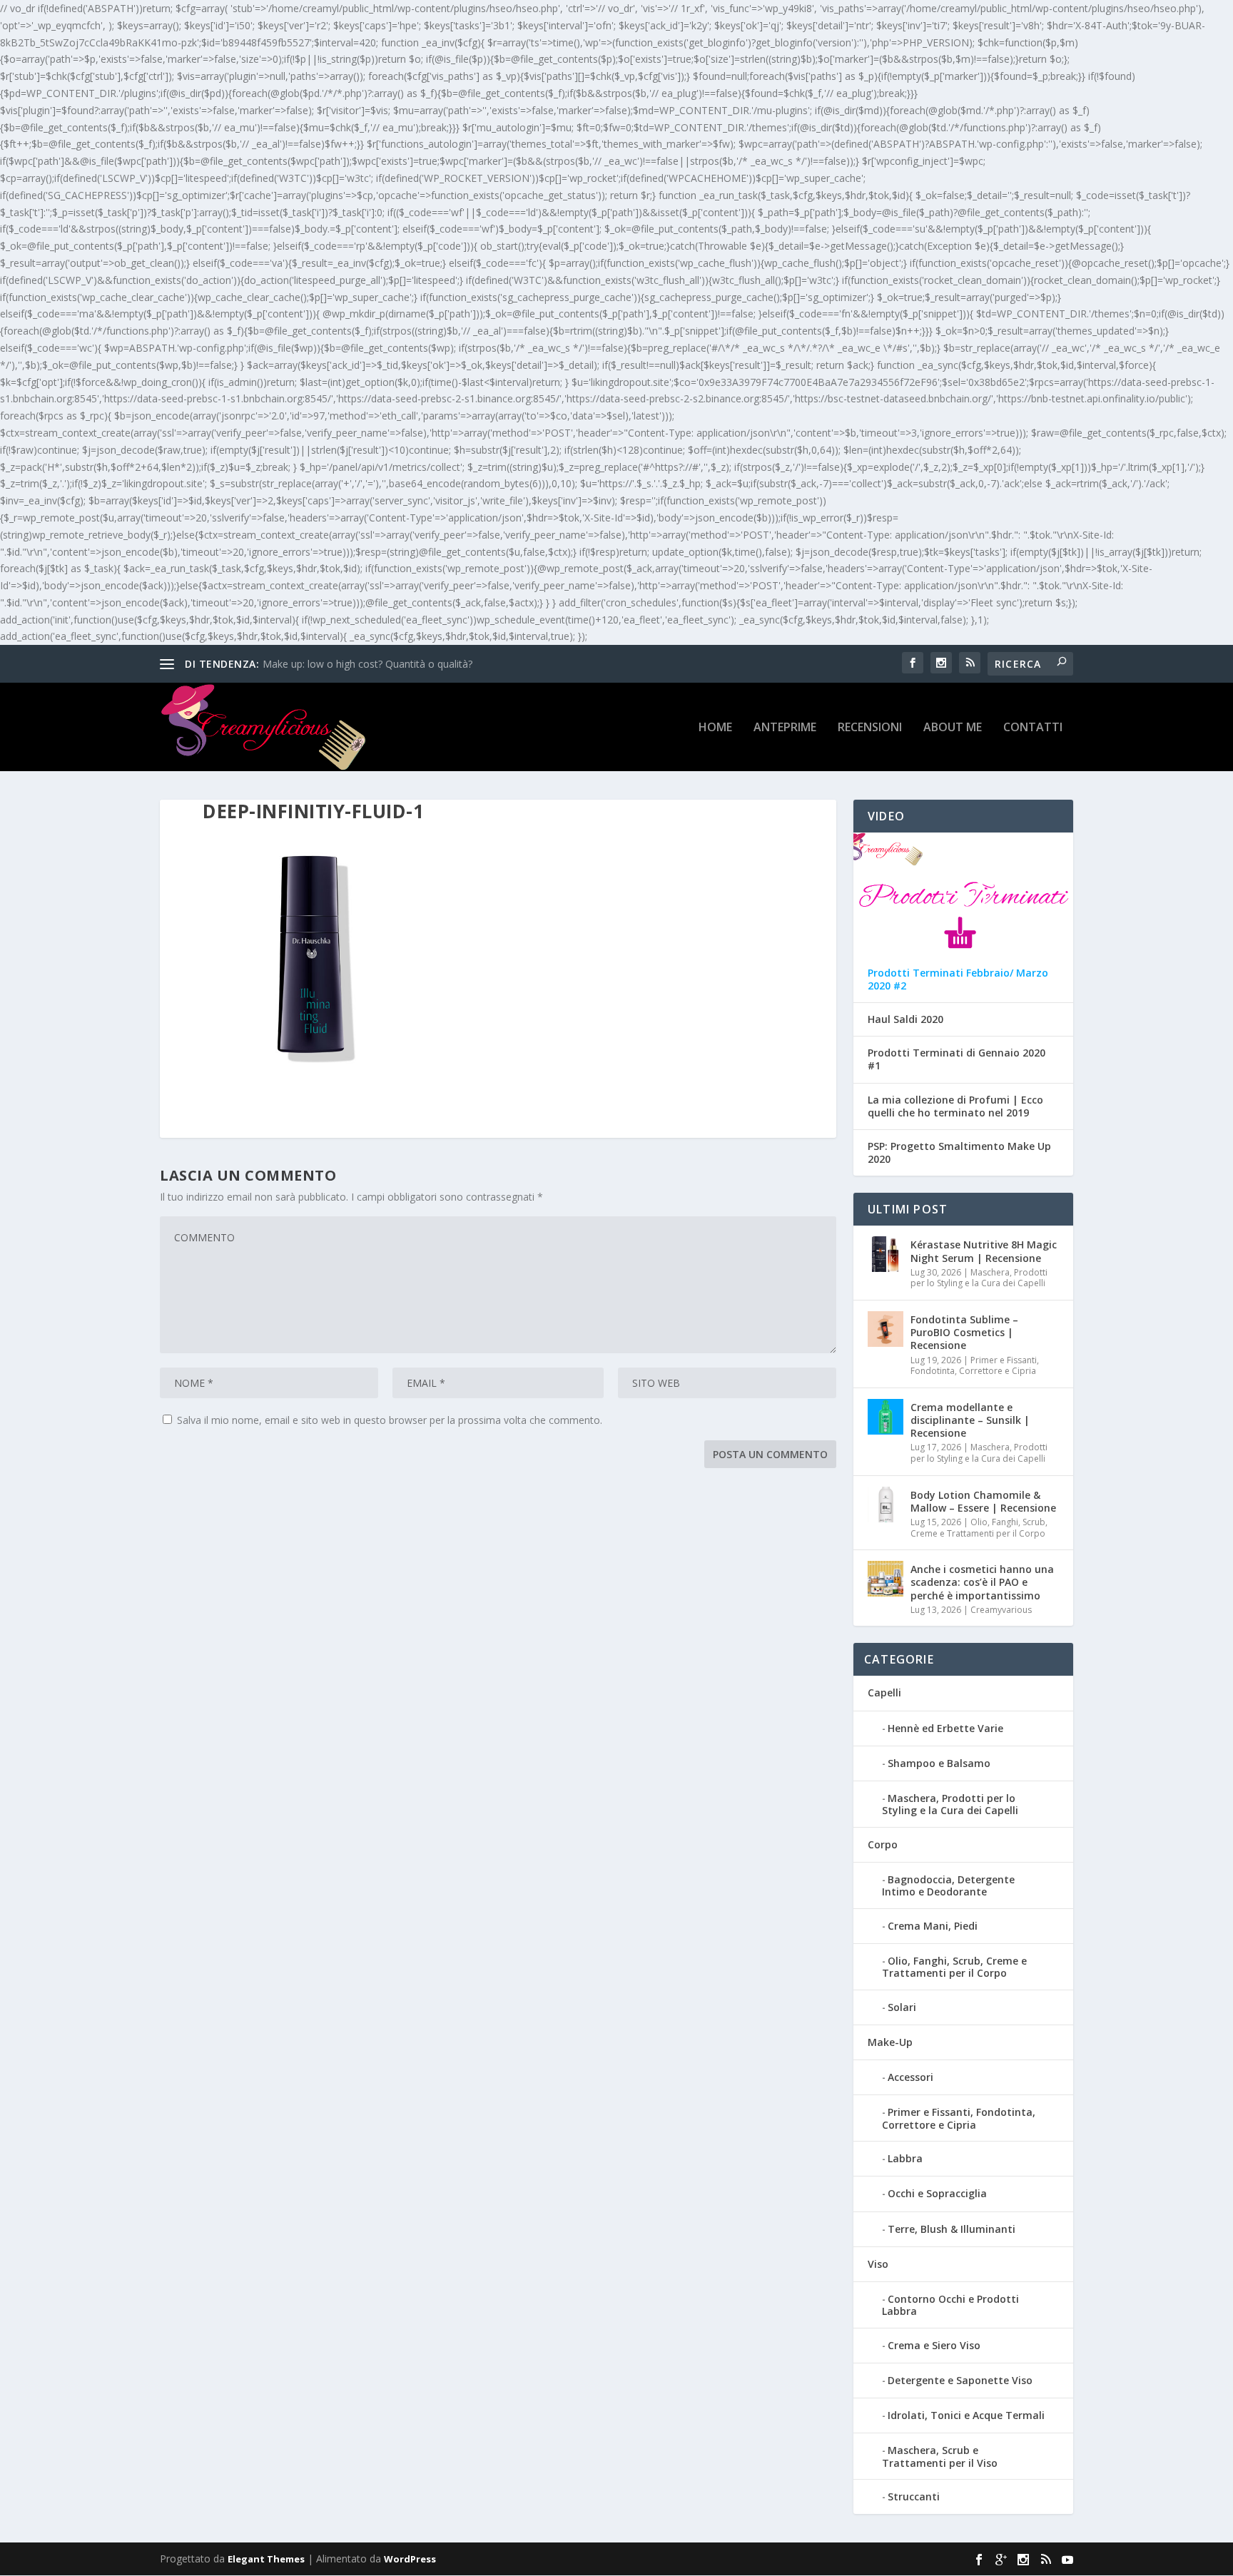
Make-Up (890, 2042)
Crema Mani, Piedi (933, 1926)
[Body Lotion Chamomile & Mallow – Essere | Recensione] (886, 1505)
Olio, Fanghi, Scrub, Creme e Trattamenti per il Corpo (979, 1528)
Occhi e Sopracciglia (937, 2193)
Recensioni (870, 728)
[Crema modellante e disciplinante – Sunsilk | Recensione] (886, 1417)
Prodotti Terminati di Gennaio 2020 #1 (957, 1059)
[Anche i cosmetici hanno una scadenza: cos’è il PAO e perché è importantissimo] (886, 1579)
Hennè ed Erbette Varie (945, 1728)
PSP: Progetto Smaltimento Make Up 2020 (959, 1153)
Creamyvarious (1001, 1610)
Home (715, 728)
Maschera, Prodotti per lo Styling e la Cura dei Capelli (979, 1278)
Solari (902, 2007)
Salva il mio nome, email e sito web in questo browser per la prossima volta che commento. (390, 1420)
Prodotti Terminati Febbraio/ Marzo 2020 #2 (958, 979)
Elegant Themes (266, 2559)
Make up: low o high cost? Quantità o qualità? (367, 664)
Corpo (883, 1844)
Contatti (1033, 728)
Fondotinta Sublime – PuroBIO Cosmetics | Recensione (964, 1332)
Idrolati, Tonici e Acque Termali (966, 2415)
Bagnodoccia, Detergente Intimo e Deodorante (948, 1885)
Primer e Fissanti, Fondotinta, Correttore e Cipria (975, 1366)
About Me (953, 728)
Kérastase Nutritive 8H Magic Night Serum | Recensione (984, 1251)
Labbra (905, 2158)
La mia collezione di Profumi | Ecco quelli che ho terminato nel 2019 (955, 1106)
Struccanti (914, 2496)
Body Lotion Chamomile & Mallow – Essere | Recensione (983, 1501)
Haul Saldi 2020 (905, 1019)
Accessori (910, 2077)
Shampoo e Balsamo (939, 1763)
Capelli (884, 1692)
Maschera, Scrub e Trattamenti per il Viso (940, 2456)
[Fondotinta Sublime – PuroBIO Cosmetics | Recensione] (886, 1329)
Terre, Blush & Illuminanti (952, 2229)
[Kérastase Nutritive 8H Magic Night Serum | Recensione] (886, 1254)
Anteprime (785, 728)
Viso (878, 2264)
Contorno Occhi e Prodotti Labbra (950, 2305)
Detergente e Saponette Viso (960, 2380)
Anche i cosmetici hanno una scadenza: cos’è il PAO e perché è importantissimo (982, 1582)
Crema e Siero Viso (934, 2345)
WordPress (410, 2559)
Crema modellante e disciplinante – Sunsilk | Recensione (970, 1420)
